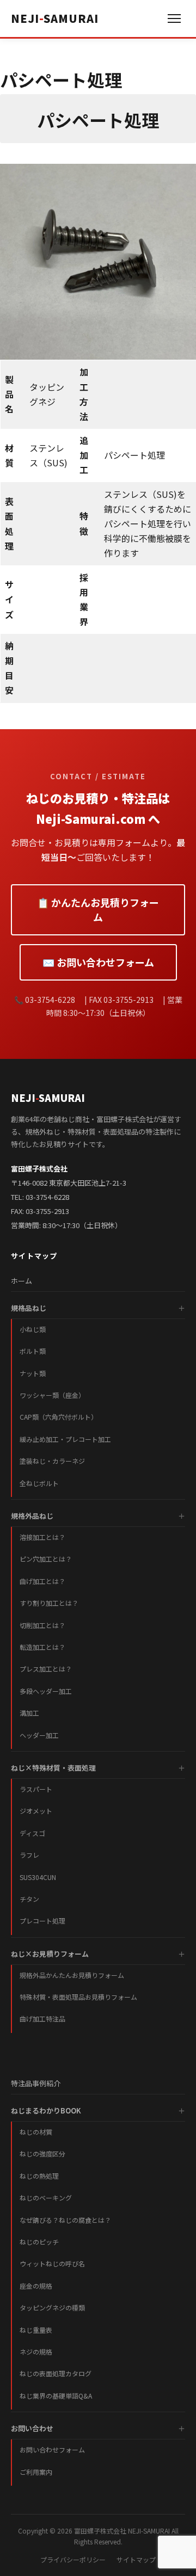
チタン (29, 1899)
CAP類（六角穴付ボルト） (59, 1417)
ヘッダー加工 (39, 1735)
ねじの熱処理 (39, 2176)
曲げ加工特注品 (42, 2019)
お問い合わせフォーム (52, 2449)
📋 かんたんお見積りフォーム (98, 910)
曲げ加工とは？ (42, 1581)
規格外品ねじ (32, 1516)
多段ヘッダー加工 (46, 1691)
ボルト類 (33, 1351)
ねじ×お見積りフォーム (50, 1954)
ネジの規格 (36, 2352)
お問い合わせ (32, 2428)
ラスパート (36, 1789)
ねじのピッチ (39, 2242)
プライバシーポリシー (73, 2559)
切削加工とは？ (42, 1625)
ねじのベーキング (46, 2198)
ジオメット (36, 1811)
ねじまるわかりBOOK (46, 2110)
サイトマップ (136, 2559)
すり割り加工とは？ (49, 1603)
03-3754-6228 (47, 1197)
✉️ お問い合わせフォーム (98, 962)
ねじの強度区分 (42, 2153)
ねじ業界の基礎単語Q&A (56, 2396)
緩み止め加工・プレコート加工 (65, 1439)
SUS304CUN (38, 1877)
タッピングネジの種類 (52, 2307)
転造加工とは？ (42, 1647)
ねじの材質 (36, 2132)
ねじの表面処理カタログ (56, 2373)
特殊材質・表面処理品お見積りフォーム (78, 1997)
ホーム (22, 1281)
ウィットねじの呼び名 (52, 2263)
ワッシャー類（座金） (52, 1395)
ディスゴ (32, 1833)
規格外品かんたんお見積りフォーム (72, 1975)
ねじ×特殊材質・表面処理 (53, 1768)
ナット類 (33, 1373)
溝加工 (29, 1713)
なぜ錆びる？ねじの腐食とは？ (65, 2220)
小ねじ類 (33, 1329)
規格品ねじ (29, 1308)
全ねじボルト (39, 1483)
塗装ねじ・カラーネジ (52, 1461)
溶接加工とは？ (42, 1537)
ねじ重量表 (36, 2330)
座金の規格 (36, 2286)
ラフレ (29, 1855)
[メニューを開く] (174, 19)
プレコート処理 (42, 1921)
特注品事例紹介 (36, 2083)
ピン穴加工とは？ (46, 1559)
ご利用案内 (36, 2472)
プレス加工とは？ (46, 1669)
